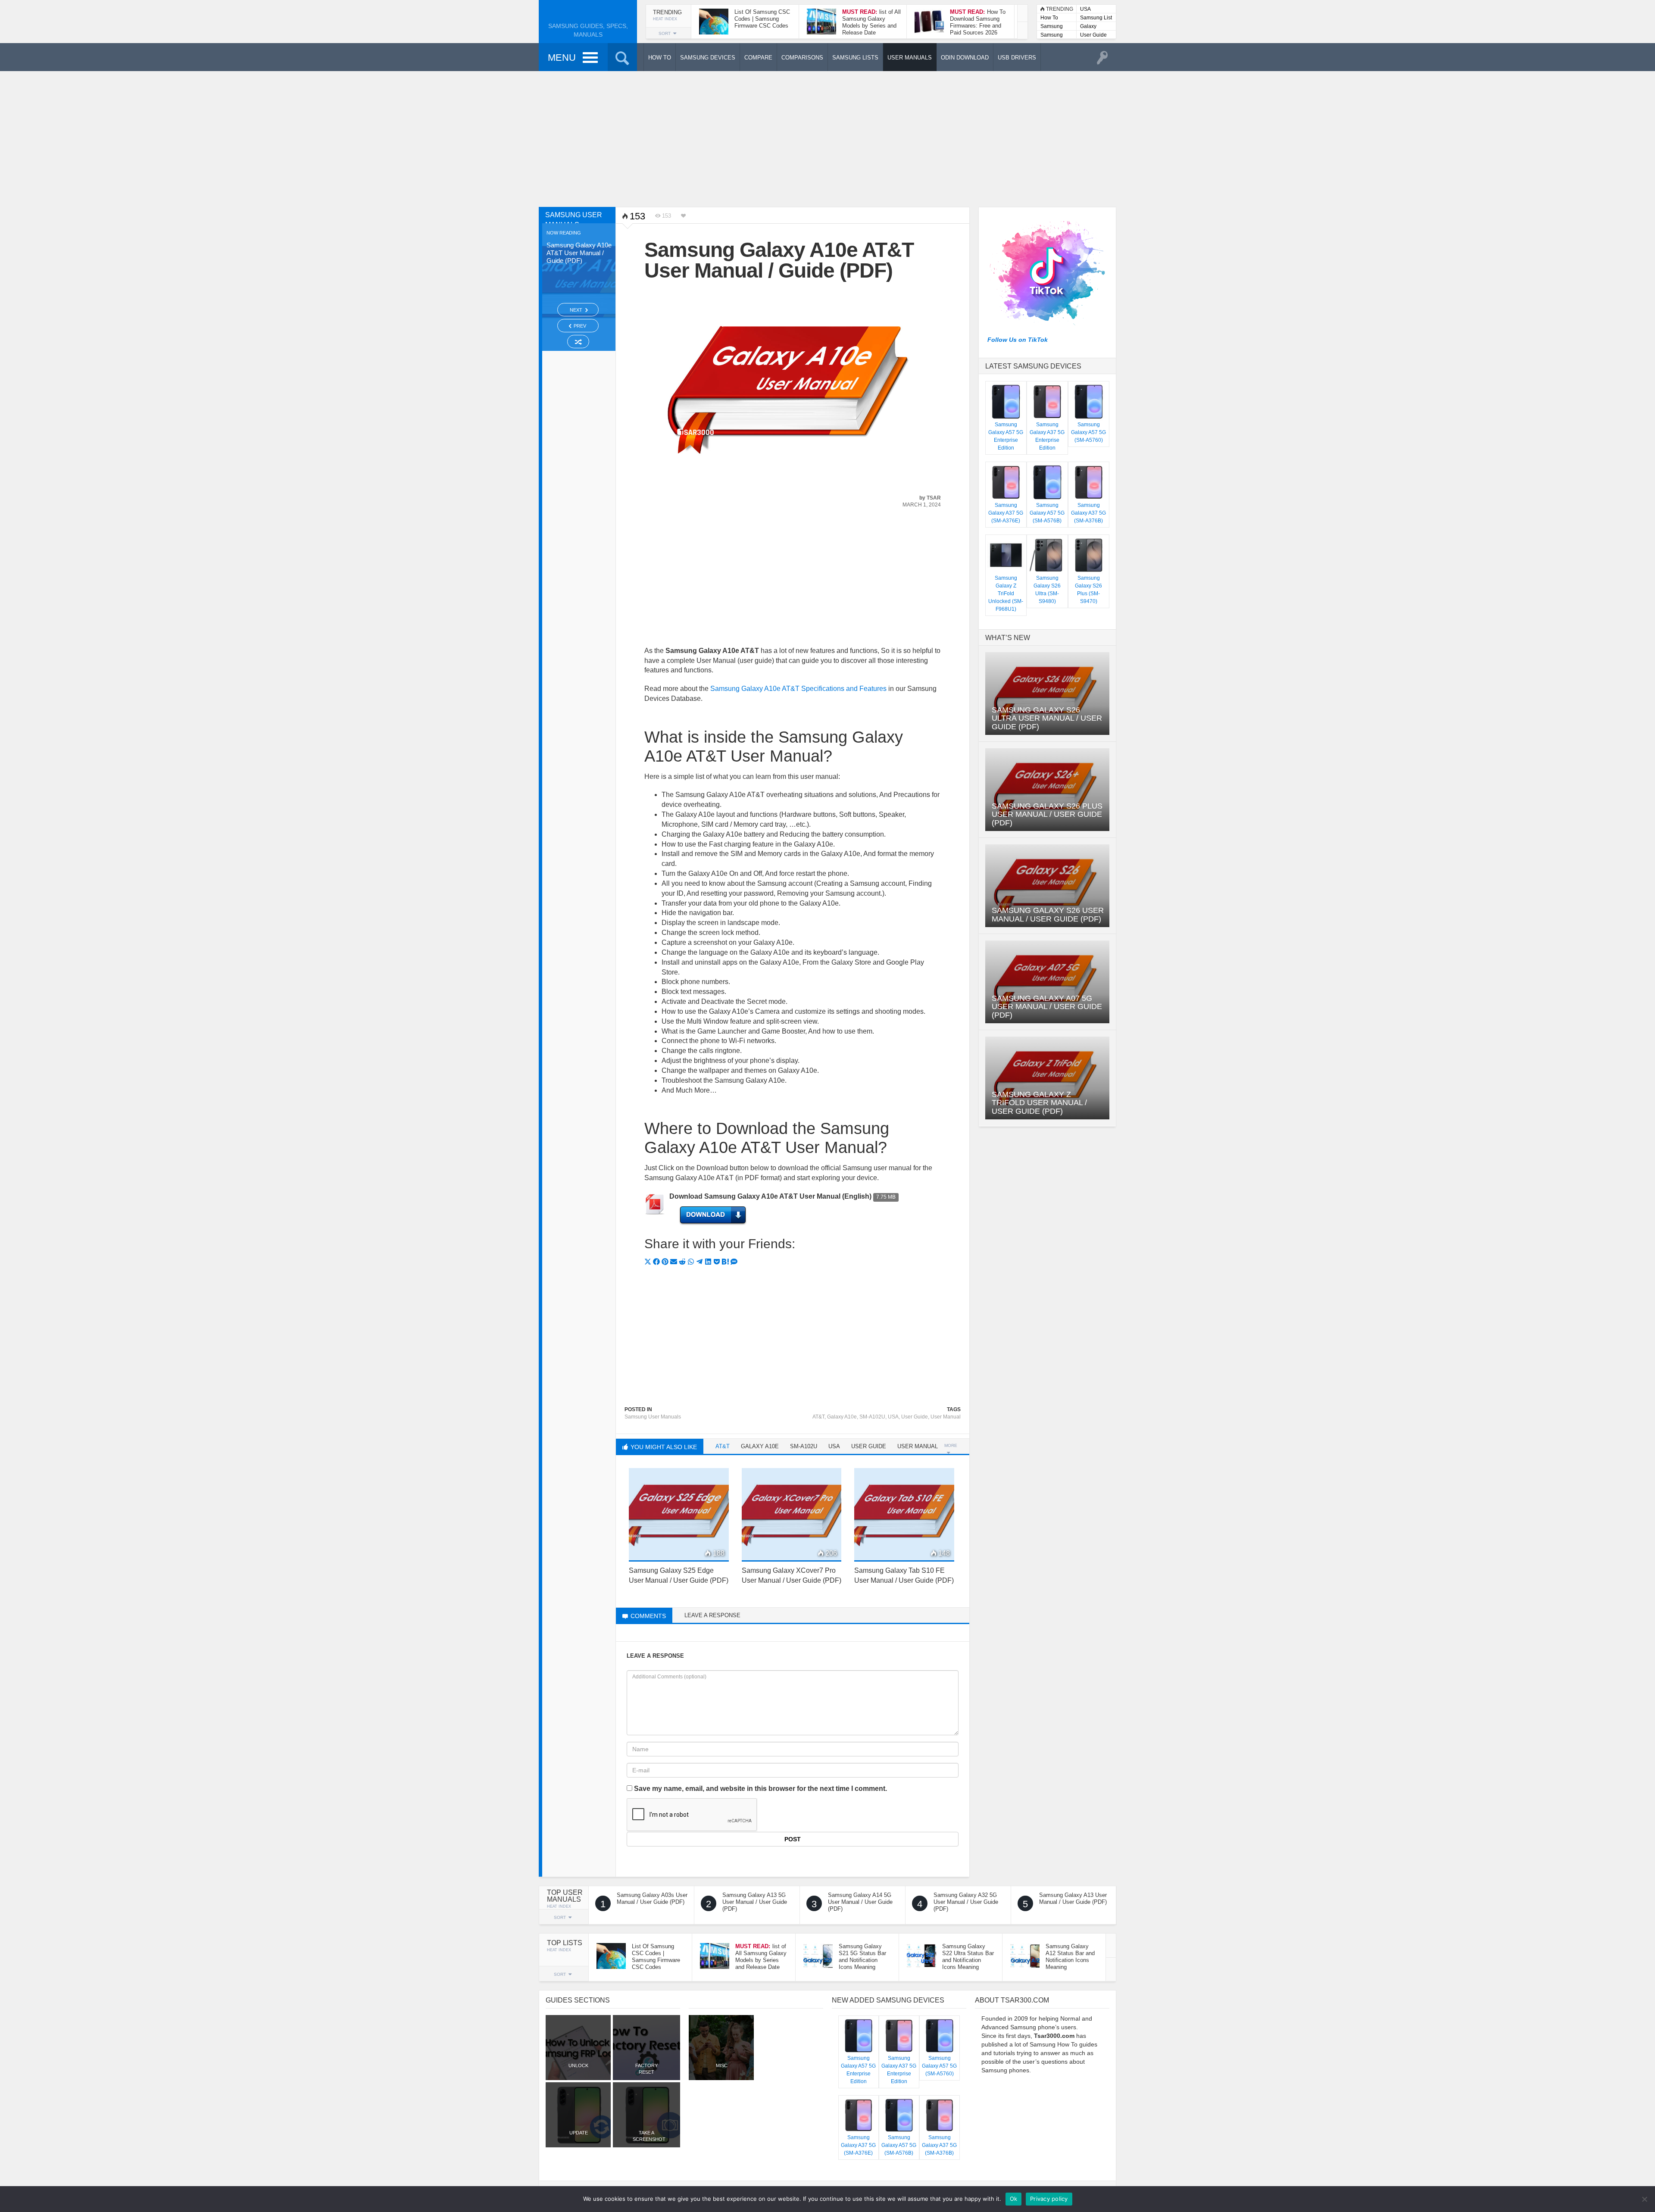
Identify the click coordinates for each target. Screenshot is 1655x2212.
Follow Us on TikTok (1018, 340)
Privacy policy (1049, 2199)
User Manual (946, 1417)
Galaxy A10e (842, 1417)
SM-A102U (872, 1417)
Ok (1014, 2199)
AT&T (818, 1417)
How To (1049, 18)
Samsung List (1096, 18)
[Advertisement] (827, 138)
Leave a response (712, 1615)
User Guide (1093, 35)
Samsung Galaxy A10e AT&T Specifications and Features (798, 689)
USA (1085, 9)
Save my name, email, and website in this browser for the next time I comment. (760, 1789)
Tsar (934, 498)
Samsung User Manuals (1052, 36)
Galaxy (1088, 26)
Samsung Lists (1052, 27)
